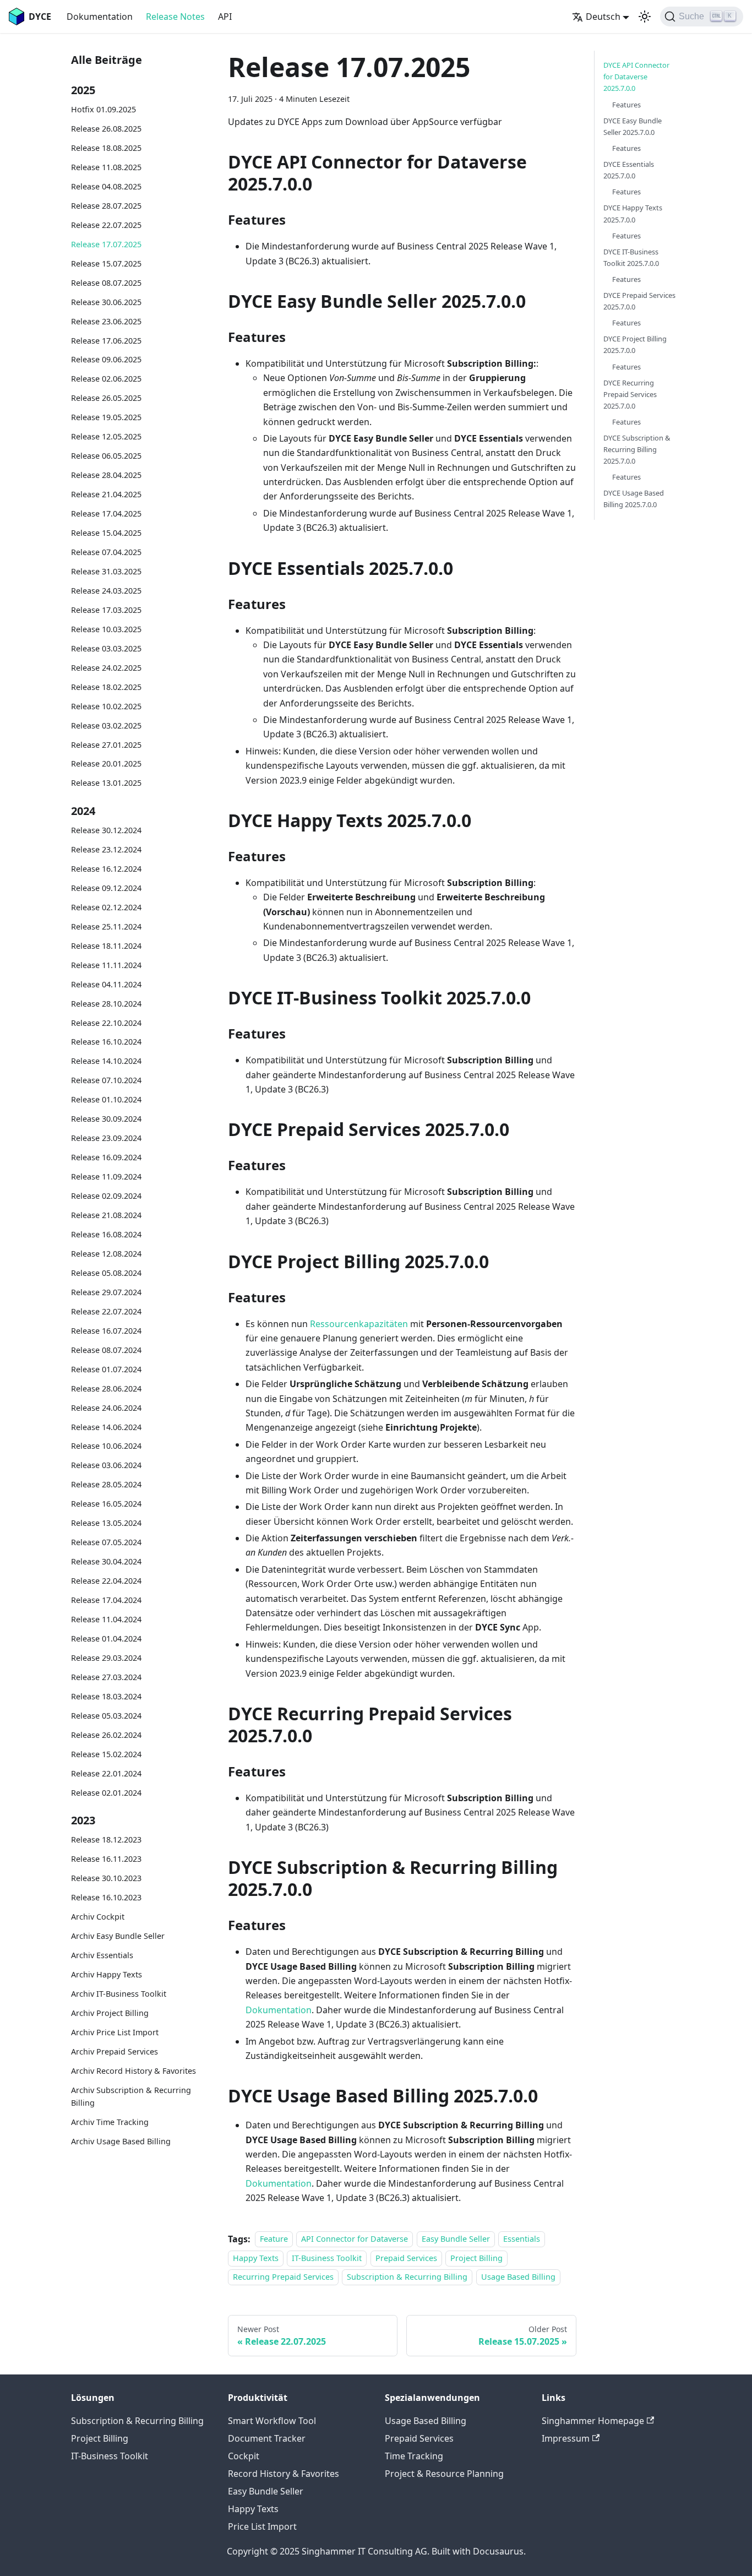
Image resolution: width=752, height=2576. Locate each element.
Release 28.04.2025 (106, 475)
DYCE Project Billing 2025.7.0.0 (635, 344)
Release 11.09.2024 (106, 1176)
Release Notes (175, 17)
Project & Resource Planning (444, 2474)
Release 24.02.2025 (106, 667)
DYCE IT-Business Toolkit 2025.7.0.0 (631, 257)
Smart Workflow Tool (272, 2421)
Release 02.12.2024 (106, 907)
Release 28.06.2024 (106, 1388)
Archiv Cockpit (98, 1917)
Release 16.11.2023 (106, 1859)
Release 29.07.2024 (106, 1292)
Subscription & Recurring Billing (407, 2277)
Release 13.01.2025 (106, 783)
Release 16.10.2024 (106, 1042)
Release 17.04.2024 (106, 1600)
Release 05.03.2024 (106, 1716)
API (225, 17)
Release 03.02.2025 (106, 725)
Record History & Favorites (284, 2474)
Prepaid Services (406, 2258)
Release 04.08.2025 (106, 186)
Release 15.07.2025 (106, 263)
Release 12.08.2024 (106, 1254)
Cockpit (244, 2456)
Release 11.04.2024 (106, 1619)
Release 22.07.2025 (106, 225)
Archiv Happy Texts (107, 1974)
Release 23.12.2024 (106, 849)
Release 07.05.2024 (106, 1542)
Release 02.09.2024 (106, 1196)
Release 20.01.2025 (106, 763)
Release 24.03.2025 (106, 591)
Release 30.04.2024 (106, 1561)
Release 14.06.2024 (106, 1426)
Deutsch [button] (603, 17)
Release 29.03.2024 (106, 1658)
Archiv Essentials (102, 1955)
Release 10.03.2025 (106, 629)
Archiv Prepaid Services (115, 2051)
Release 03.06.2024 (106, 1465)
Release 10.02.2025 (106, 706)
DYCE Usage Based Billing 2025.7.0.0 (634, 499)
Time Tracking (414, 2456)
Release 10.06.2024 (106, 1446)
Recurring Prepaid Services (283, 2277)
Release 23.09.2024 (106, 1138)
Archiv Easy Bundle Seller (118, 1936)
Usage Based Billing (518, 2277)
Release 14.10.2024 (106, 1061)
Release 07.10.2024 (106, 1080)
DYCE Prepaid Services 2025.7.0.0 (639, 301)
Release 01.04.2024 (106, 1638)
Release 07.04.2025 (106, 552)
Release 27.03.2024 (106, 1677)
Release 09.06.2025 (106, 359)
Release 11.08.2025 (106, 167)
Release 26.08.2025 (106, 129)
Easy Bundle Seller (456, 2239)
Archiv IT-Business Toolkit (119, 1994)
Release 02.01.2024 (106, 1792)
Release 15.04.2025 (106, 533)
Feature (274, 2239)
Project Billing (476, 2258)
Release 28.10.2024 (106, 1003)
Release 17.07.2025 (106, 244)
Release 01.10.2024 (106, 1099)
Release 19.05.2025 (106, 417)
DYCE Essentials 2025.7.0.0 (629, 170)
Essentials (522, 2239)
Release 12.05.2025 (106, 436)
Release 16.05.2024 (106, 1504)
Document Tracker (267, 2438)
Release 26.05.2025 (106, 398)
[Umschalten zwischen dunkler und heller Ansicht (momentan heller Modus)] (645, 17)
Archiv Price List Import (115, 2032)
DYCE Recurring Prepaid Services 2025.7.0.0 (630, 394)
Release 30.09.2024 (106, 1119)
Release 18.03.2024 (106, 1696)
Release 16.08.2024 (106, 1234)
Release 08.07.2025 (106, 282)
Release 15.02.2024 (106, 1754)
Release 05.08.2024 (106, 1273)
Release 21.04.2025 (106, 494)
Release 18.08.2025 (106, 148)
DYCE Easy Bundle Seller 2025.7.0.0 (633, 126)
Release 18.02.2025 (106, 686)
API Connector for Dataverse (355, 2239)
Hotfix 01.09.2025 (103, 109)
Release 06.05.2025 (106, 456)
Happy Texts (256, 2258)
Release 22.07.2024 (106, 1311)
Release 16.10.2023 (106, 1897)
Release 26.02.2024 (106, 1734)
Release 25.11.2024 (106, 926)
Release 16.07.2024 (106, 1330)
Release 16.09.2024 (106, 1157)
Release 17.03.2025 (106, 610)
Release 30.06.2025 (106, 301)
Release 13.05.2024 (106, 1523)
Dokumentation (100, 17)
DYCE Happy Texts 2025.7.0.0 (633, 213)
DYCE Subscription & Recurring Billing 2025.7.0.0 (637, 449)
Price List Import (262, 2526)
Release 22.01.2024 (106, 1773)
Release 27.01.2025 (106, 744)
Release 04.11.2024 (106, 984)
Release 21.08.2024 (106, 1215)
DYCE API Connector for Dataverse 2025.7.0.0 (636, 77)
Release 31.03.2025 (106, 571)
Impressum (566, 2438)
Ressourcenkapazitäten (359, 1324)
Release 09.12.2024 (106, 888)
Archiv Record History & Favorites (133, 2070)
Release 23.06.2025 (106, 321)
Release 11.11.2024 (106, 964)
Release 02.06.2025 (106, 379)
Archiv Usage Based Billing (121, 2141)
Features (626, 104)
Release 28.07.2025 (106, 206)
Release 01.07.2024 (106, 1369)
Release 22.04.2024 (106, 1581)
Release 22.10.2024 (106, 1022)
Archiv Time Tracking (110, 2122)
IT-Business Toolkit (327, 2258)
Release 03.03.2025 (106, 648)
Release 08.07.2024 (106, 1349)
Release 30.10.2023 (106, 1878)
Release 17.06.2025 (106, 340)
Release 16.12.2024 (106, 869)
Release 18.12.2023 (106, 1839)
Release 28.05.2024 (106, 1484)
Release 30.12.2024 (106, 830)
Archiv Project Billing (110, 2012)
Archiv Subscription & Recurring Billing (131, 2096)
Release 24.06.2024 (106, 1407)
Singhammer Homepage (593, 2421)
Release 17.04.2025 (106, 513)
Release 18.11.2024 (106, 945)
